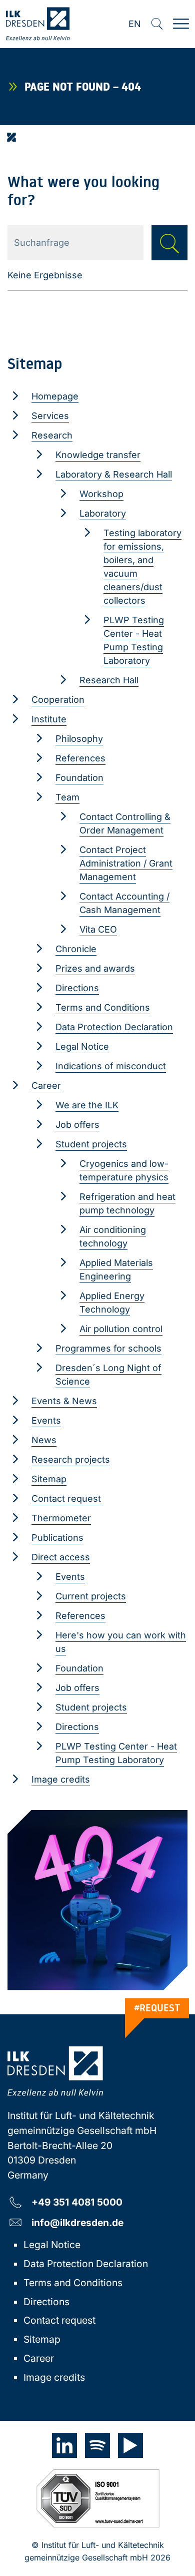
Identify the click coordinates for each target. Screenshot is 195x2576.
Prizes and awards (95, 968)
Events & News (64, 1401)
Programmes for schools (108, 1348)
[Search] (157, 24)
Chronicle (76, 949)
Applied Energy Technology (112, 1303)
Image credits (61, 1779)
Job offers (77, 1125)
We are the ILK (87, 1105)
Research (52, 435)
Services (50, 416)
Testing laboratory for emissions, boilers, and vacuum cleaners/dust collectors (142, 567)
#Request (157, 2008)
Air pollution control (121, 1329)
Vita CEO (98, 929)
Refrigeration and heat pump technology (127, 1203)
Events (46, 1420)
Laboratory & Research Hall (114, 474)
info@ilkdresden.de (77, 2222)
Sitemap (49, 1479)
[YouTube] (130, 2445)
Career (46, 1086)
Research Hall (109, 680)
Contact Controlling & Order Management (125, 823)
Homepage (55, 396)
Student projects (91, 1144)
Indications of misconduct (111, 1066)
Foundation (79, 778)
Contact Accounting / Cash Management (124, 903)
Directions (77, 988)
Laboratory (103, 513)
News (44, 1440)
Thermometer (61, 1518)
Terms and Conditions (103, 1007)
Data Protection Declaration (114, 1027)
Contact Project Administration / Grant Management (126, 863)
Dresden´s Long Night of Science (108, 1375)
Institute (49, 719)
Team (67, 797)
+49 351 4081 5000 (77, 2202)
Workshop (101, 494)
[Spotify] (97, 2445)
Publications (57, 1538)
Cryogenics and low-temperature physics (124, 1170)
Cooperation (58, 700)
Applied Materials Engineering (116, 1269)
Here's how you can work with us (121, 1642)
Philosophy (79, 739)
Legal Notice (82, 1046)
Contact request (66, 1498)
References (80, 758)
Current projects (91, 1596)
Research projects (71, 1459)
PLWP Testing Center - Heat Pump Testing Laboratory (134, 640)
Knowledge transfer (98, 455)
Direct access (61, 1557)
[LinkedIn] (64, 2445)
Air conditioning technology (113, 1236)
